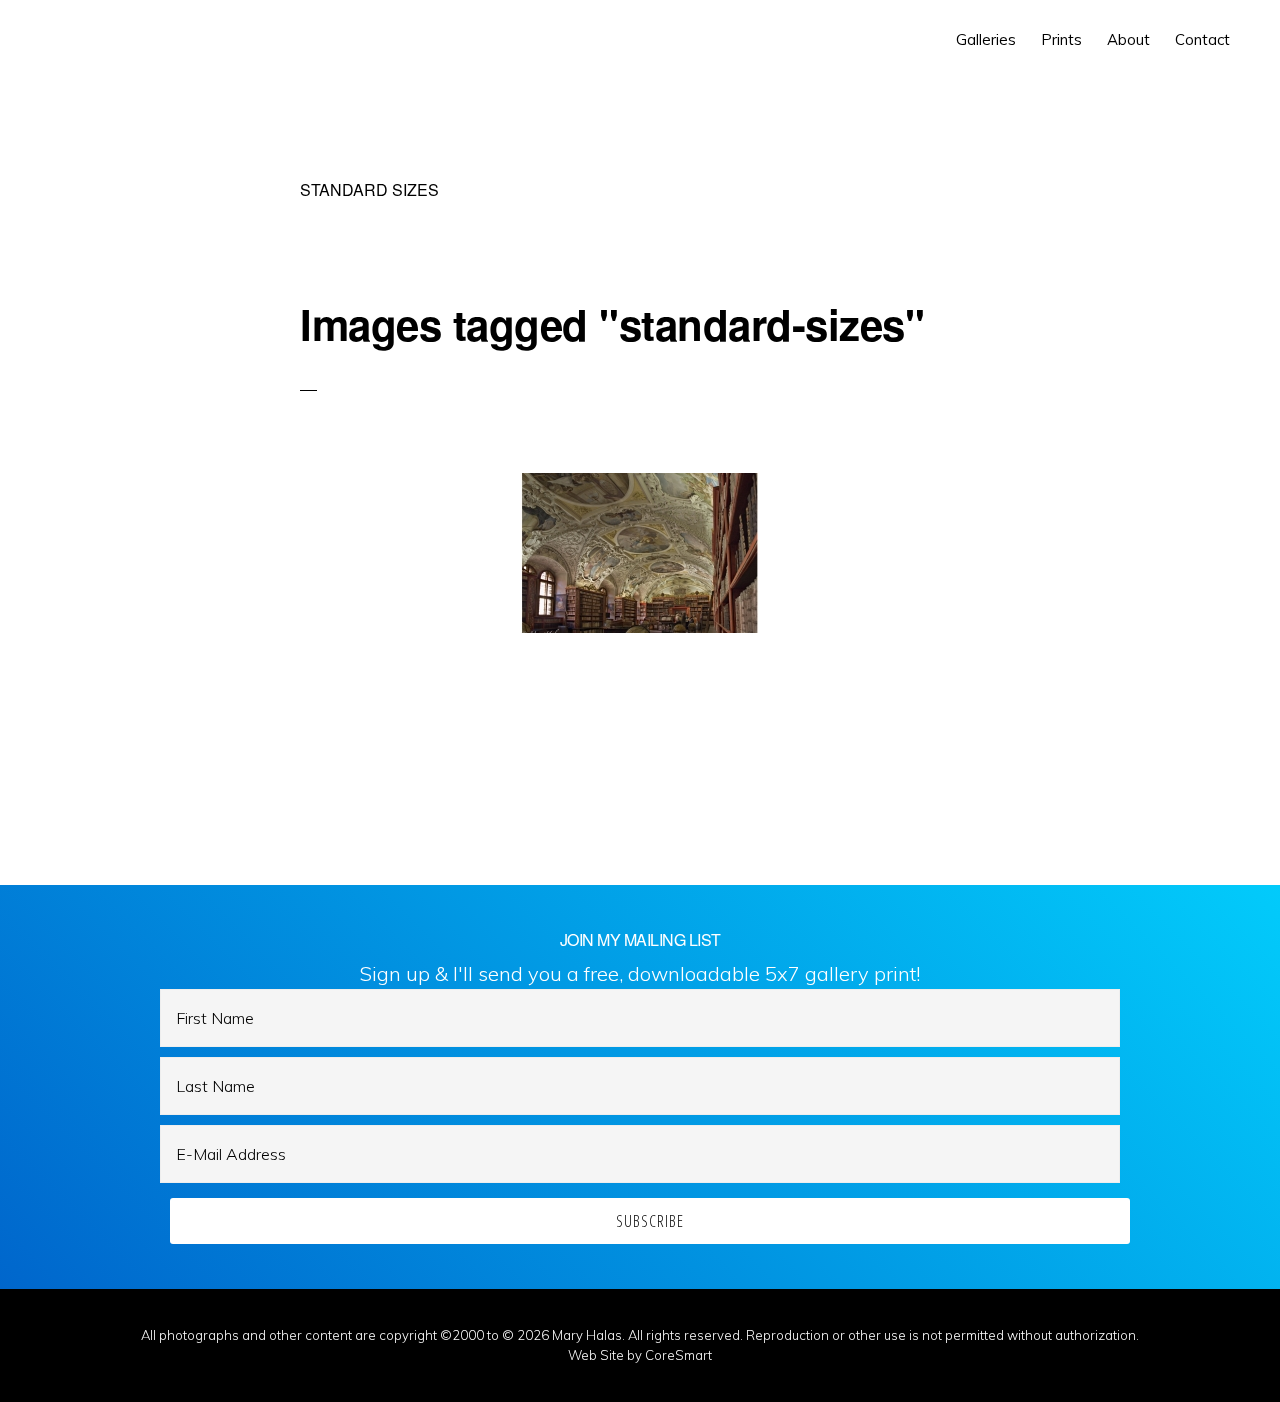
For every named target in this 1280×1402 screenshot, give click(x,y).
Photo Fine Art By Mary (106, 40)
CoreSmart (678, 1355)
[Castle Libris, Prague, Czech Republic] (640, 553)
